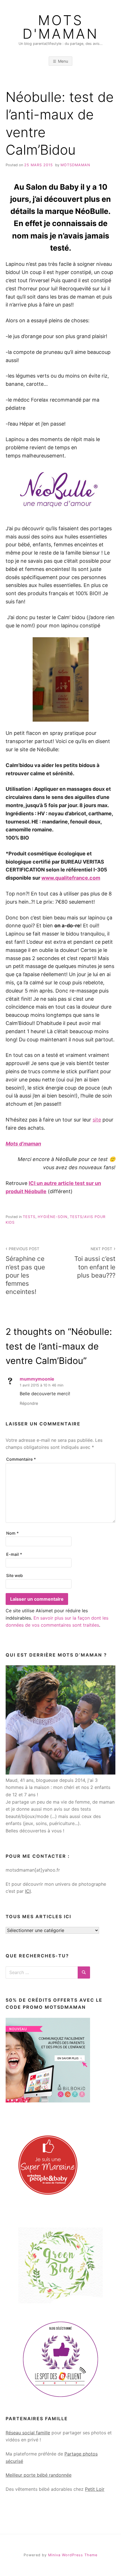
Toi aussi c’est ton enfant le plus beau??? (95, 1263)
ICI (28, 1891)
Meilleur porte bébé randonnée (39, 2475)
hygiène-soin (53, 1217)
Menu (63, 61)
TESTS (29, 1217)
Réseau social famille (28, 2433)
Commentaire (21, 1459)
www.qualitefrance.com (71, 878)
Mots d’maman (23, 1144)
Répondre (29, 1403)
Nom (13, 1533)
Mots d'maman (60, 27)
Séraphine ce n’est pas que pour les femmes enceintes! (25, 1271)
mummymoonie (37, 1379)
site (97, 1120)
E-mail (14, 1554)
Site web (14, 1575)
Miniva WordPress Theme (73, 2555)
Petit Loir (95, 2489)
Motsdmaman (75, 165)
